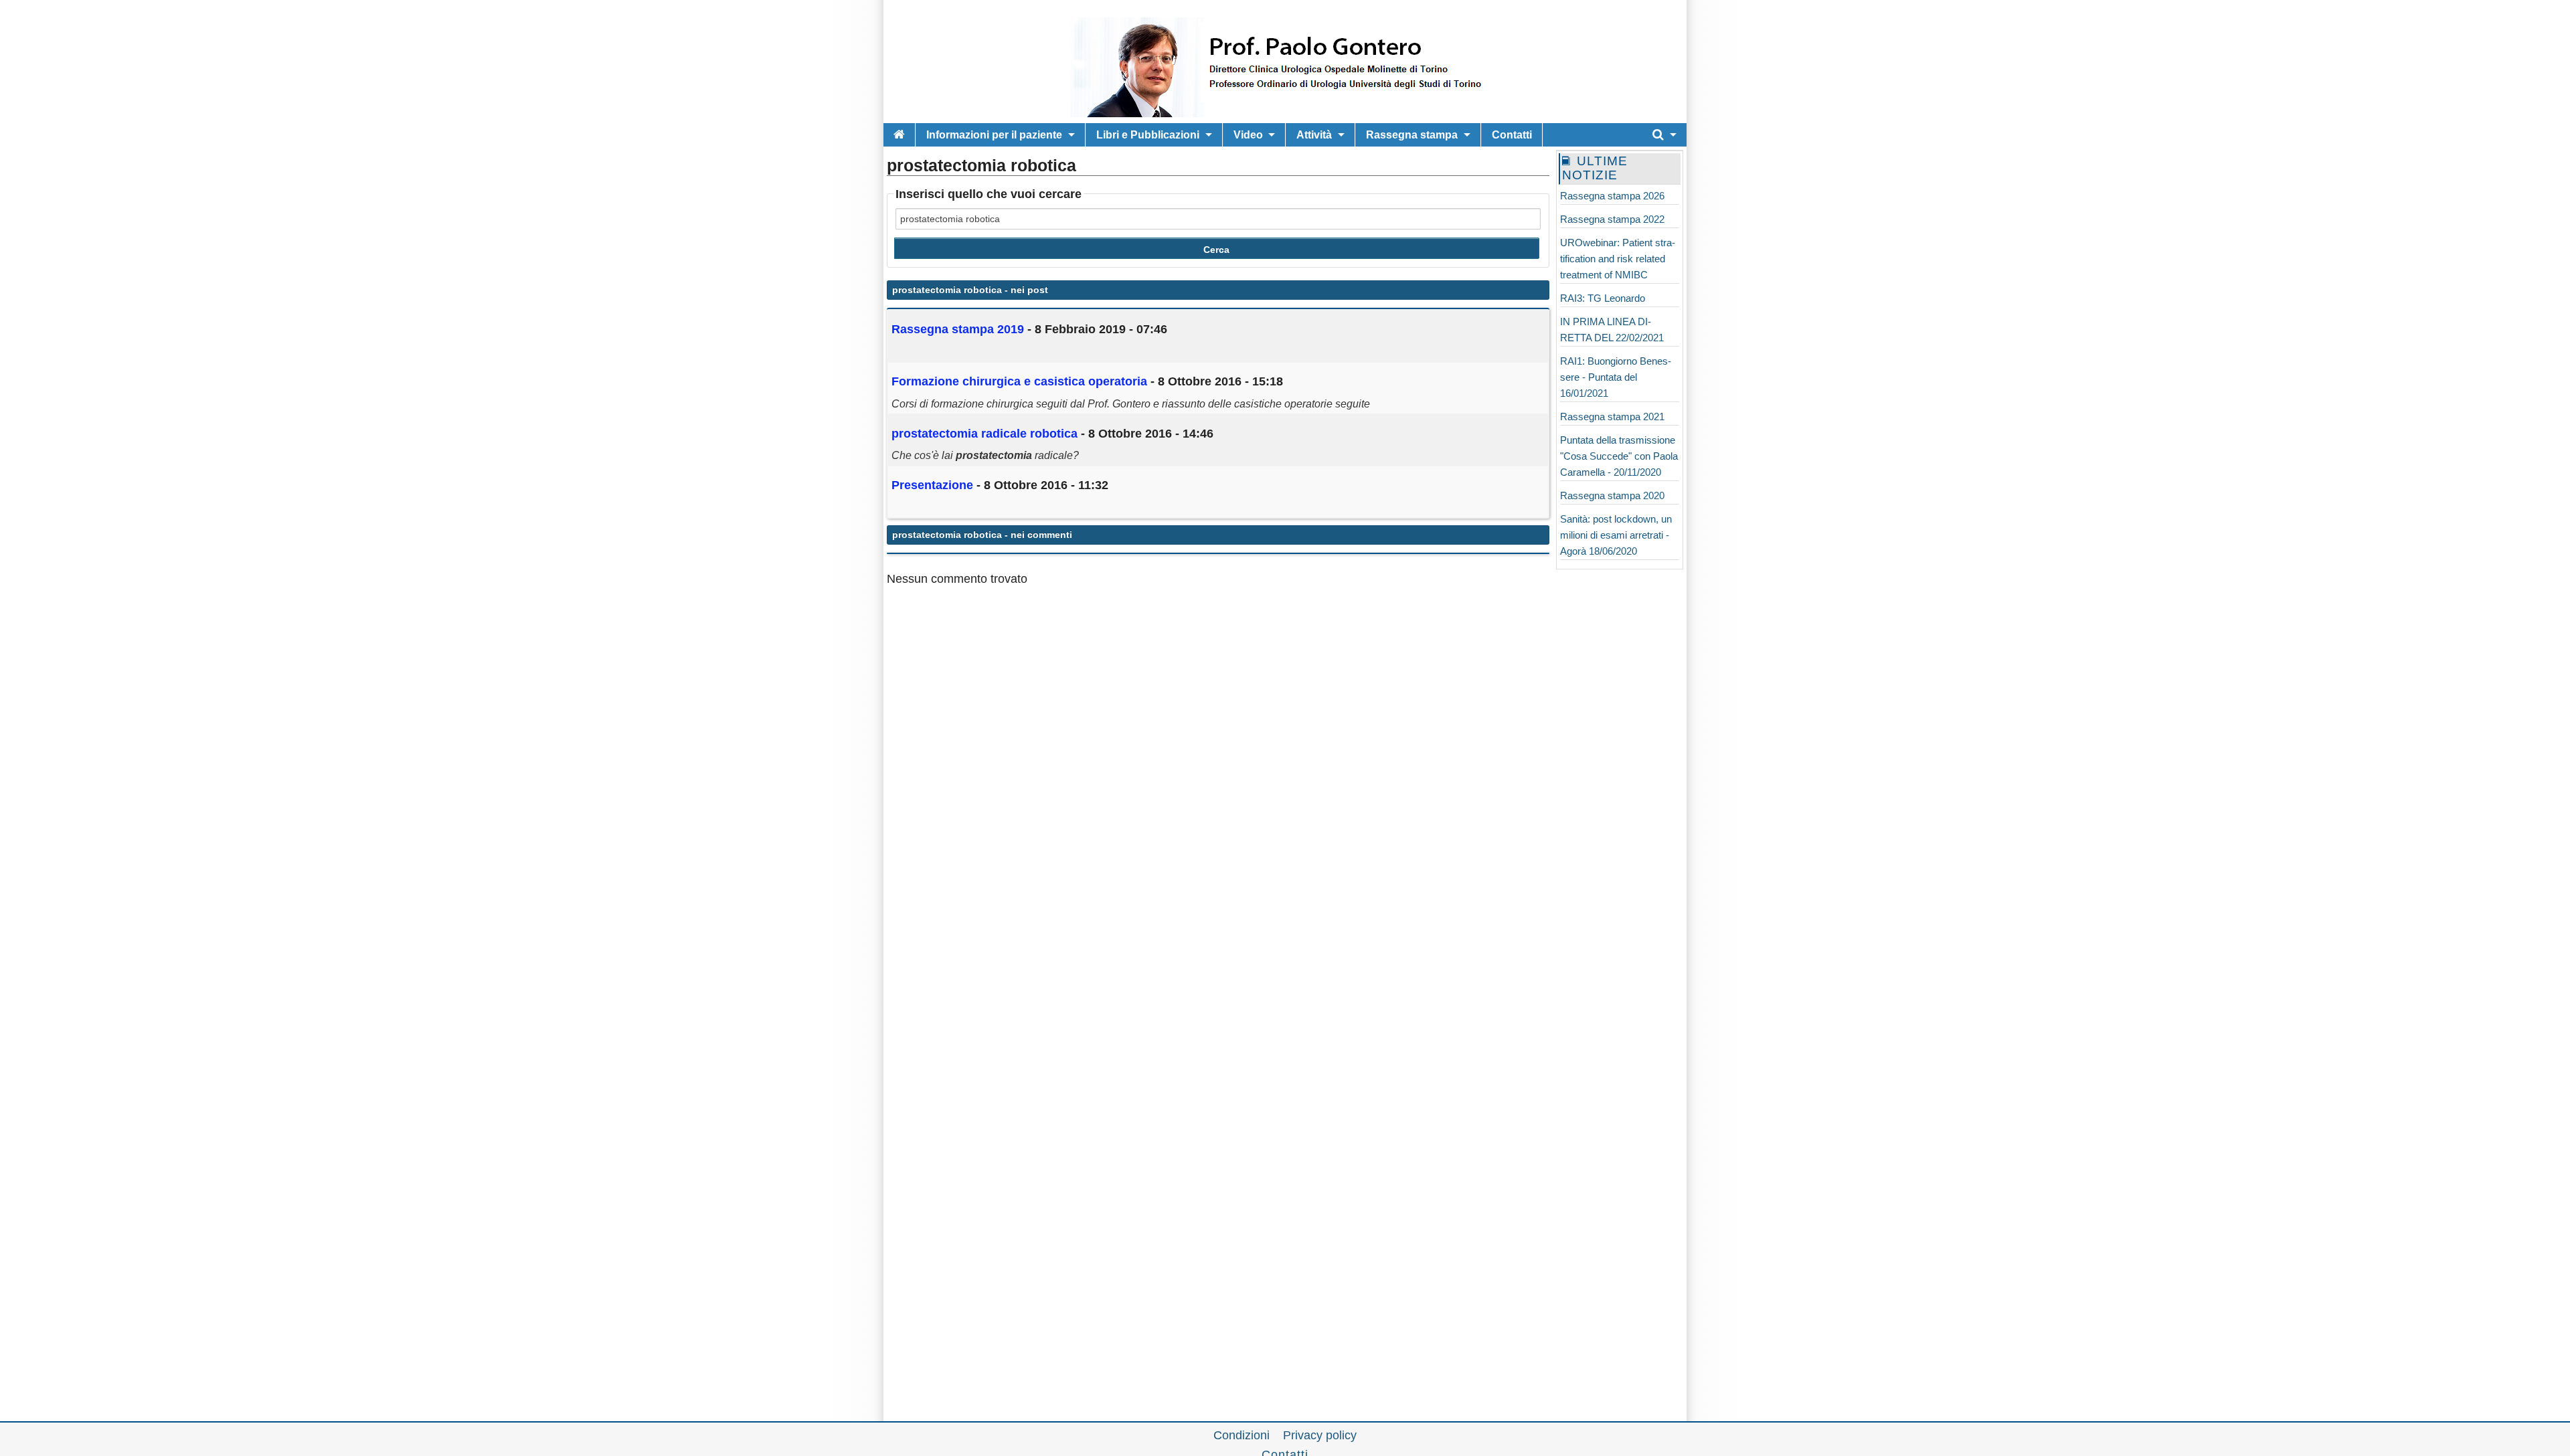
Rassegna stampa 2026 (1612, 196)
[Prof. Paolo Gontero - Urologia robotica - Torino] (1285, 114)
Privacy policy (1320, 1435)
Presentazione (932, 485)
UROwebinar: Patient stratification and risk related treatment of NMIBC (1618, 259)
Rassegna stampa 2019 (958, 329)
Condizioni (1241, 1435)
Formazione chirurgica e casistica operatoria (1019, 381)
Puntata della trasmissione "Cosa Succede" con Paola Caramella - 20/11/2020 (1619, 456)
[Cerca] (1664, 135)
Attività (1314, 135)
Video (1248, 135)
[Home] (899, 135)
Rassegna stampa (1412, 135)
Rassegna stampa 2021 (1612, 417)
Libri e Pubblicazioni (1148, 135)
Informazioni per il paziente (994, 135)
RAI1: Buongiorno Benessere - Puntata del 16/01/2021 (1616, 377)
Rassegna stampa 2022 (1612, 219)
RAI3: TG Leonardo (1603, 298)
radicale (984, 434)
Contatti (1512, 135)
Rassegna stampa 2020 (1612, 495)
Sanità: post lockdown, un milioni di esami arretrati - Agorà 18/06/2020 (1616, 535)
